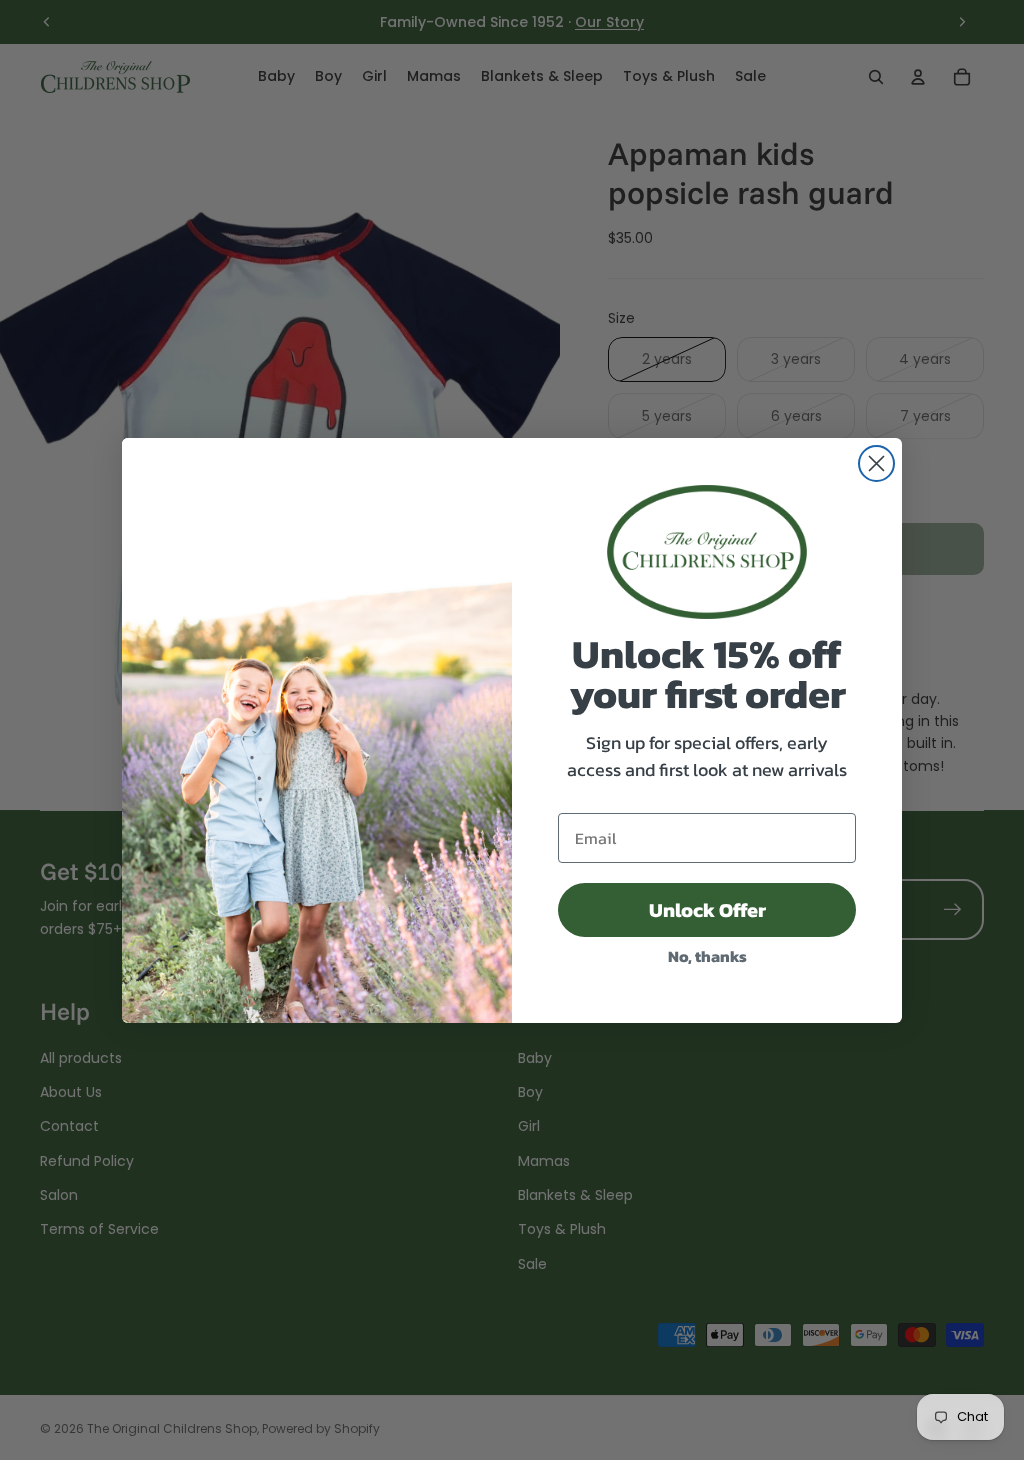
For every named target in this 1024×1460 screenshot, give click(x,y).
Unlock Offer (707, 910)
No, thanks (707, 956)
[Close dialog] (876, 463)
